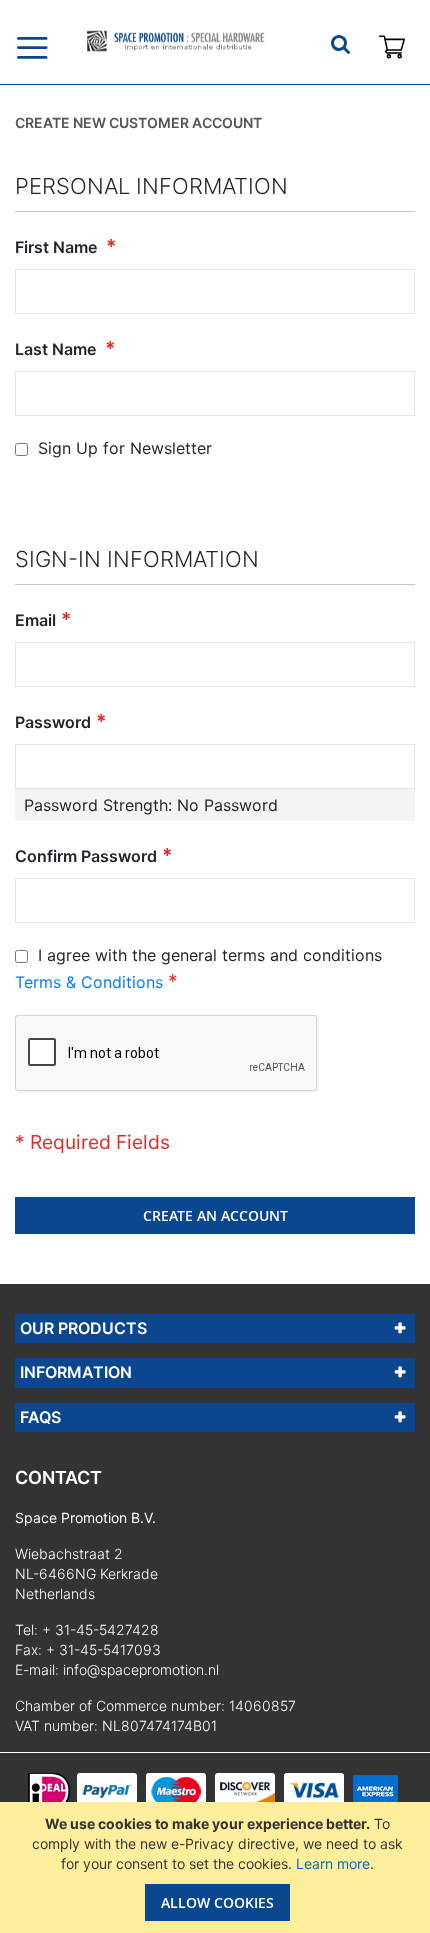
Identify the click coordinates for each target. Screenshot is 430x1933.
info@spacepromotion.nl (141, 1669)
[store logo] (175, 41)
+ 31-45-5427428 (100, 1629)
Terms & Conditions (89, 982)
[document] (217, 1867)
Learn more (333, 1863)
